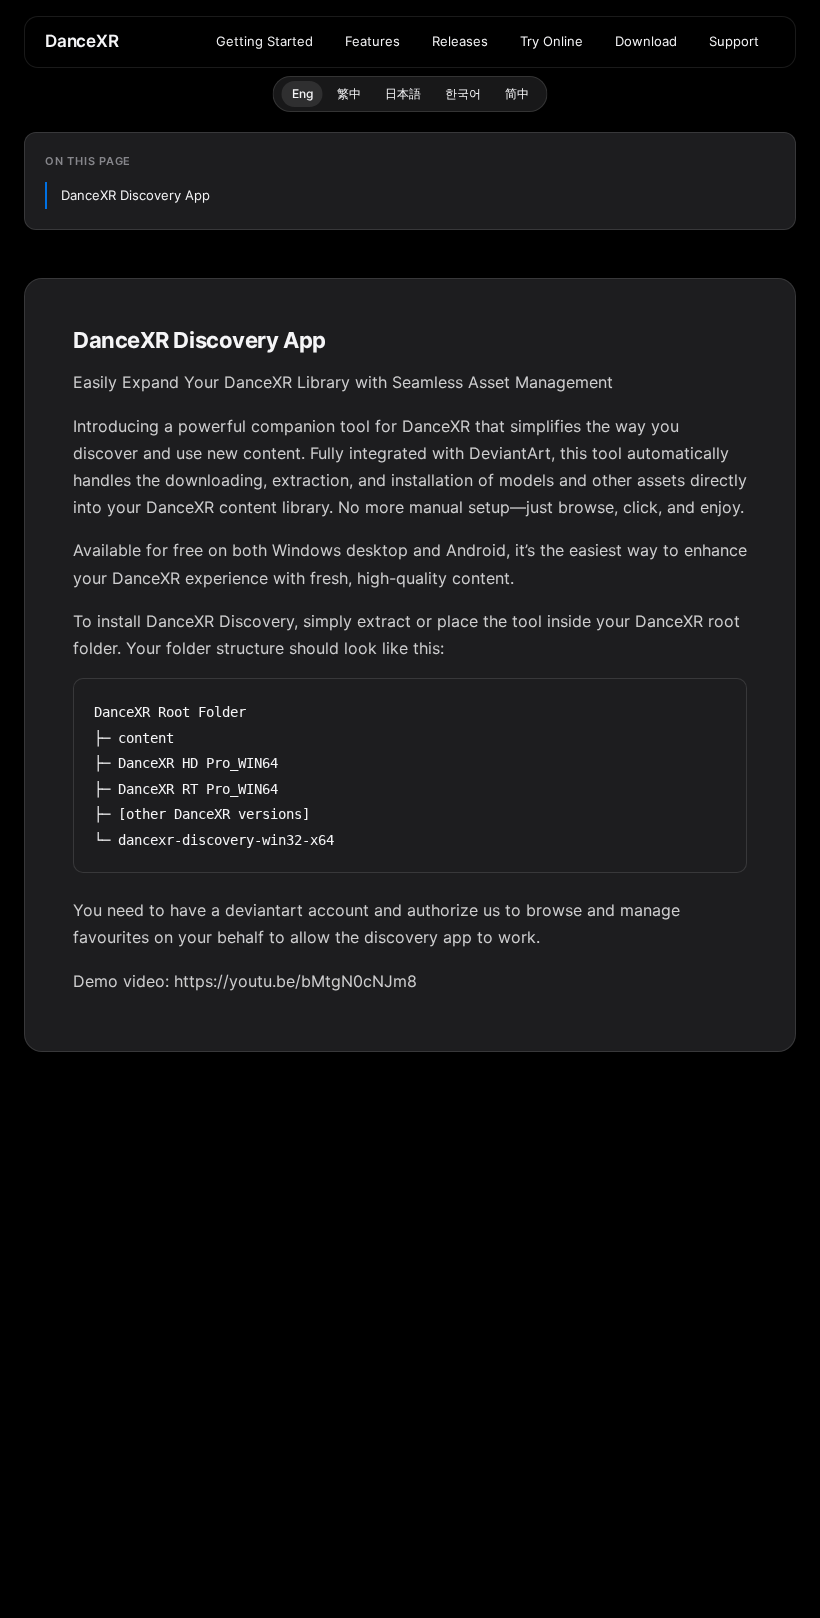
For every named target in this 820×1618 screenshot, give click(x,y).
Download (646, 41)
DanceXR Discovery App (135, 195)
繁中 (349, 93)
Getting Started (264, 41)
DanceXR (82, 41)
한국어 (463, 93)
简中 (517, 93)
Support (734, 41)
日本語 (403, 93)
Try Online (551, 41)
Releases (460, 41)
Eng (302, 93)
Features (372, 41)
